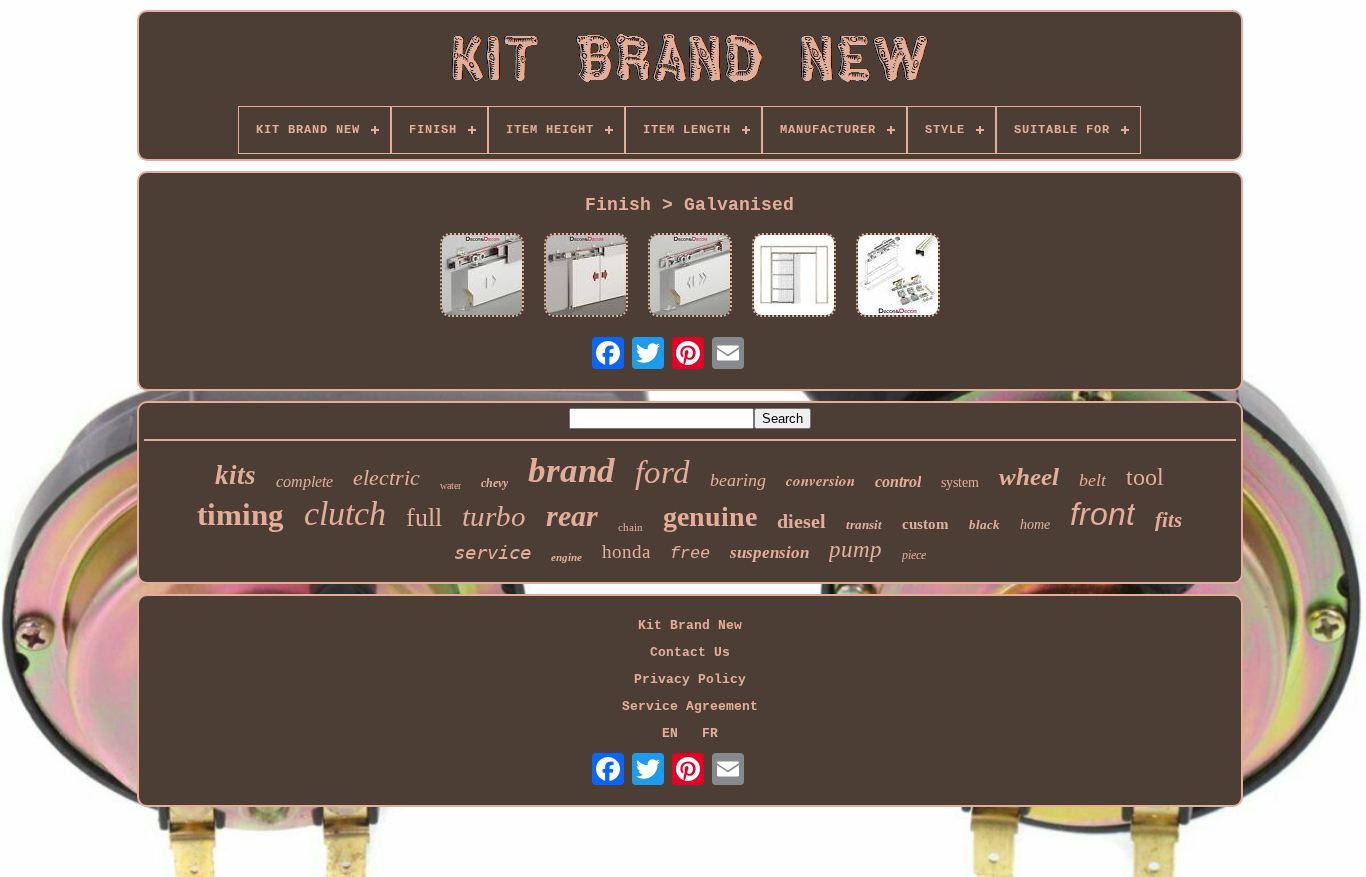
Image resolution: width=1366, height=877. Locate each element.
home (1035, 524)
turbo (494, 516)
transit (864, 524)
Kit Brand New (690, 625)
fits (1168, 520)
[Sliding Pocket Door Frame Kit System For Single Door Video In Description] (794, 277)
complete (304, 481)
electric (386, 477)
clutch (345, 513)
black (984, 524)
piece (914, 555)
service (492, 552)
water (450, 485)
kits (235, 475)
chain (630, 527)
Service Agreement (690, 706)
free (690, 553)
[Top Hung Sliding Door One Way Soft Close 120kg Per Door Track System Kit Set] (690, 277)
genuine (710, 516)
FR (710, 733)
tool (1145, 477)
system (960, 482)
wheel (1029, 476)
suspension (769, 552)
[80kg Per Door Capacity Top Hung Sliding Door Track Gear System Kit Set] (898, 277)
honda (626, 551)
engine (566, 557)
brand (571, 470)
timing (240, 514)
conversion (820, 480)
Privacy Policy (690, 679)
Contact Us (690, 652)
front (1102, 514)
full (424, 517)
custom (925, 524)
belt (1092, 480)
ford (662, 472)
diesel (801, 521)
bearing (738, 480)
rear (572, 515)
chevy (494, 483)
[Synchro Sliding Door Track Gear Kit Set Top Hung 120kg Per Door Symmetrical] (586, 277)
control (898, 481)
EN (670, 733)
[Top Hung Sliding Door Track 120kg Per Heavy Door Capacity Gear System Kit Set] (482, 277)
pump (855, 549)
